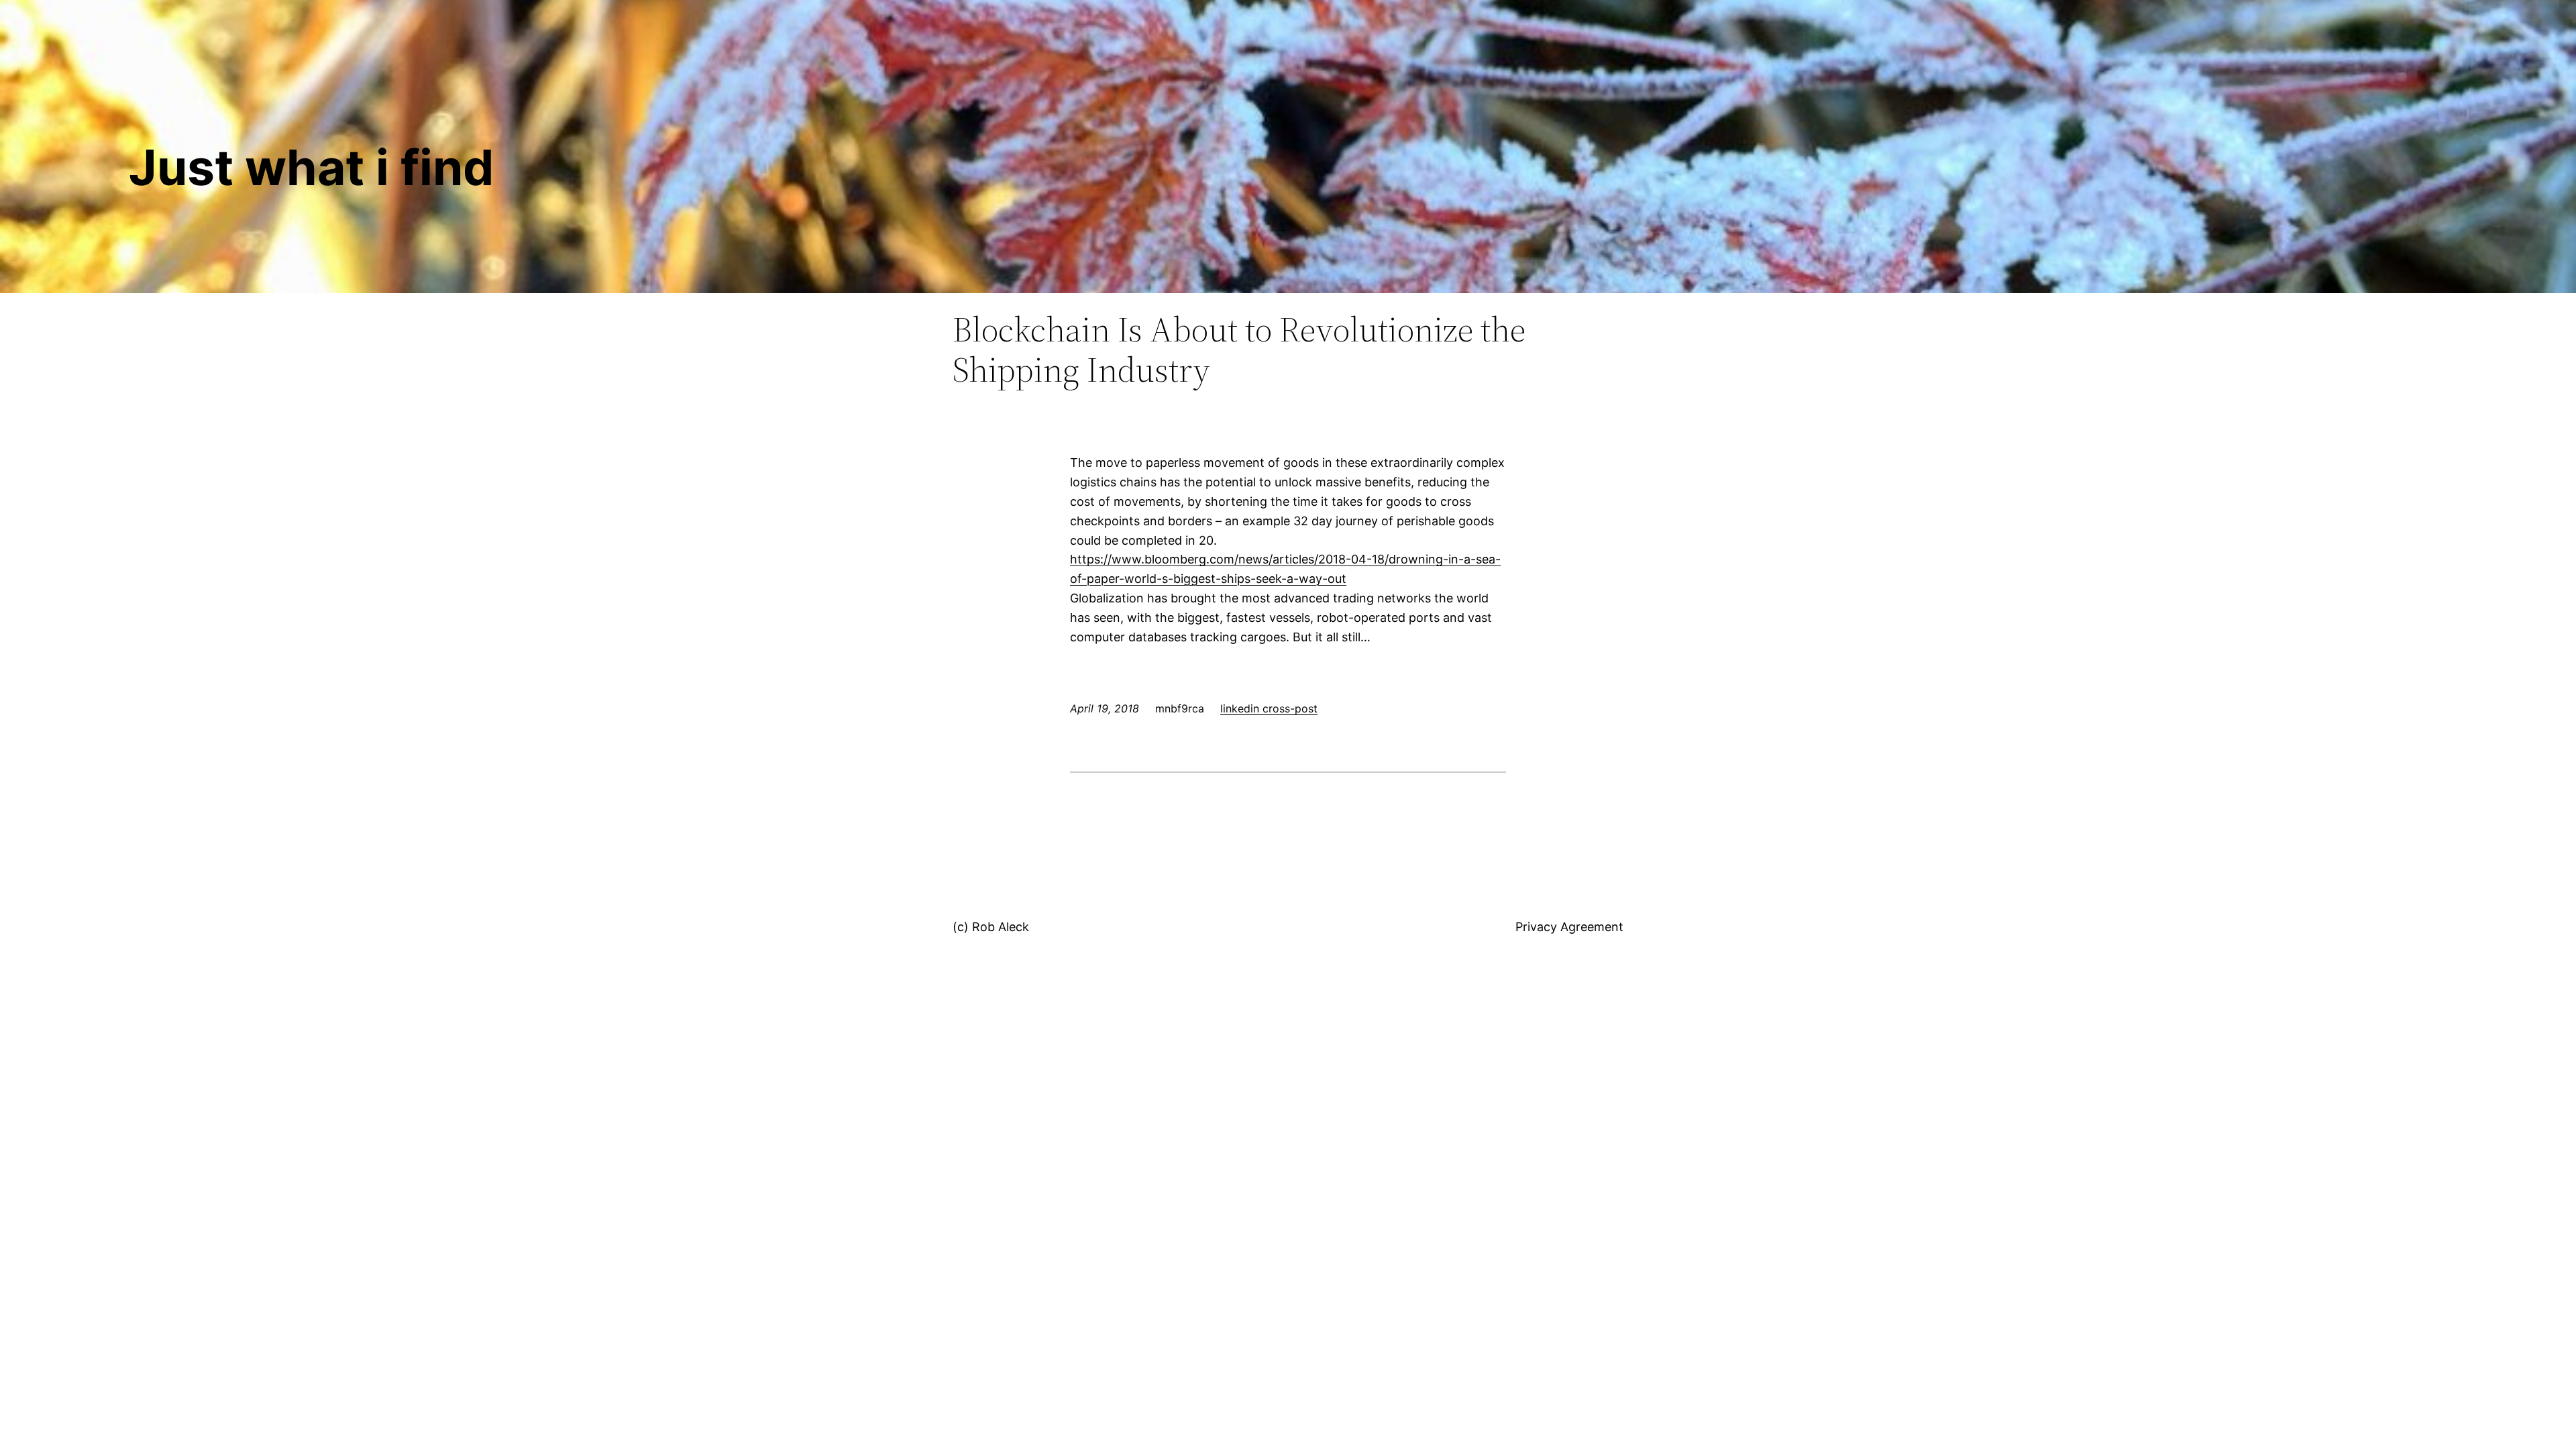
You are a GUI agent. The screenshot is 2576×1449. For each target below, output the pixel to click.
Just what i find (311, 167)
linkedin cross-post (1269, 708)
